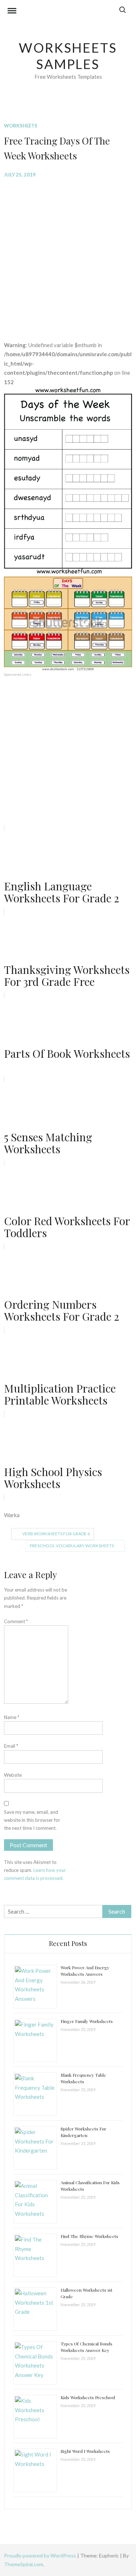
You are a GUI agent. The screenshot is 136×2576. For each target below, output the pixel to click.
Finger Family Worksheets (87, 2021)
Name (12, 1717)
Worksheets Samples (68, 56)
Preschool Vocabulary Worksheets (72, 1546)
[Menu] (12, 12)
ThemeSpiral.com (24, 2564)
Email (11, 1746)
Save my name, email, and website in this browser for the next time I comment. (32, 1820)
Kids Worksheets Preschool (88, 2397)
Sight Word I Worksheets (85, 2451)
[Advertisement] (68, 254)
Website (13, 1775)
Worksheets (21, 126)
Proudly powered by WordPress (41, 2555)
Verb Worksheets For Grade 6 (56, 1534)
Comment (16, 1621)
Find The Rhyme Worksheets (89, 2236)
